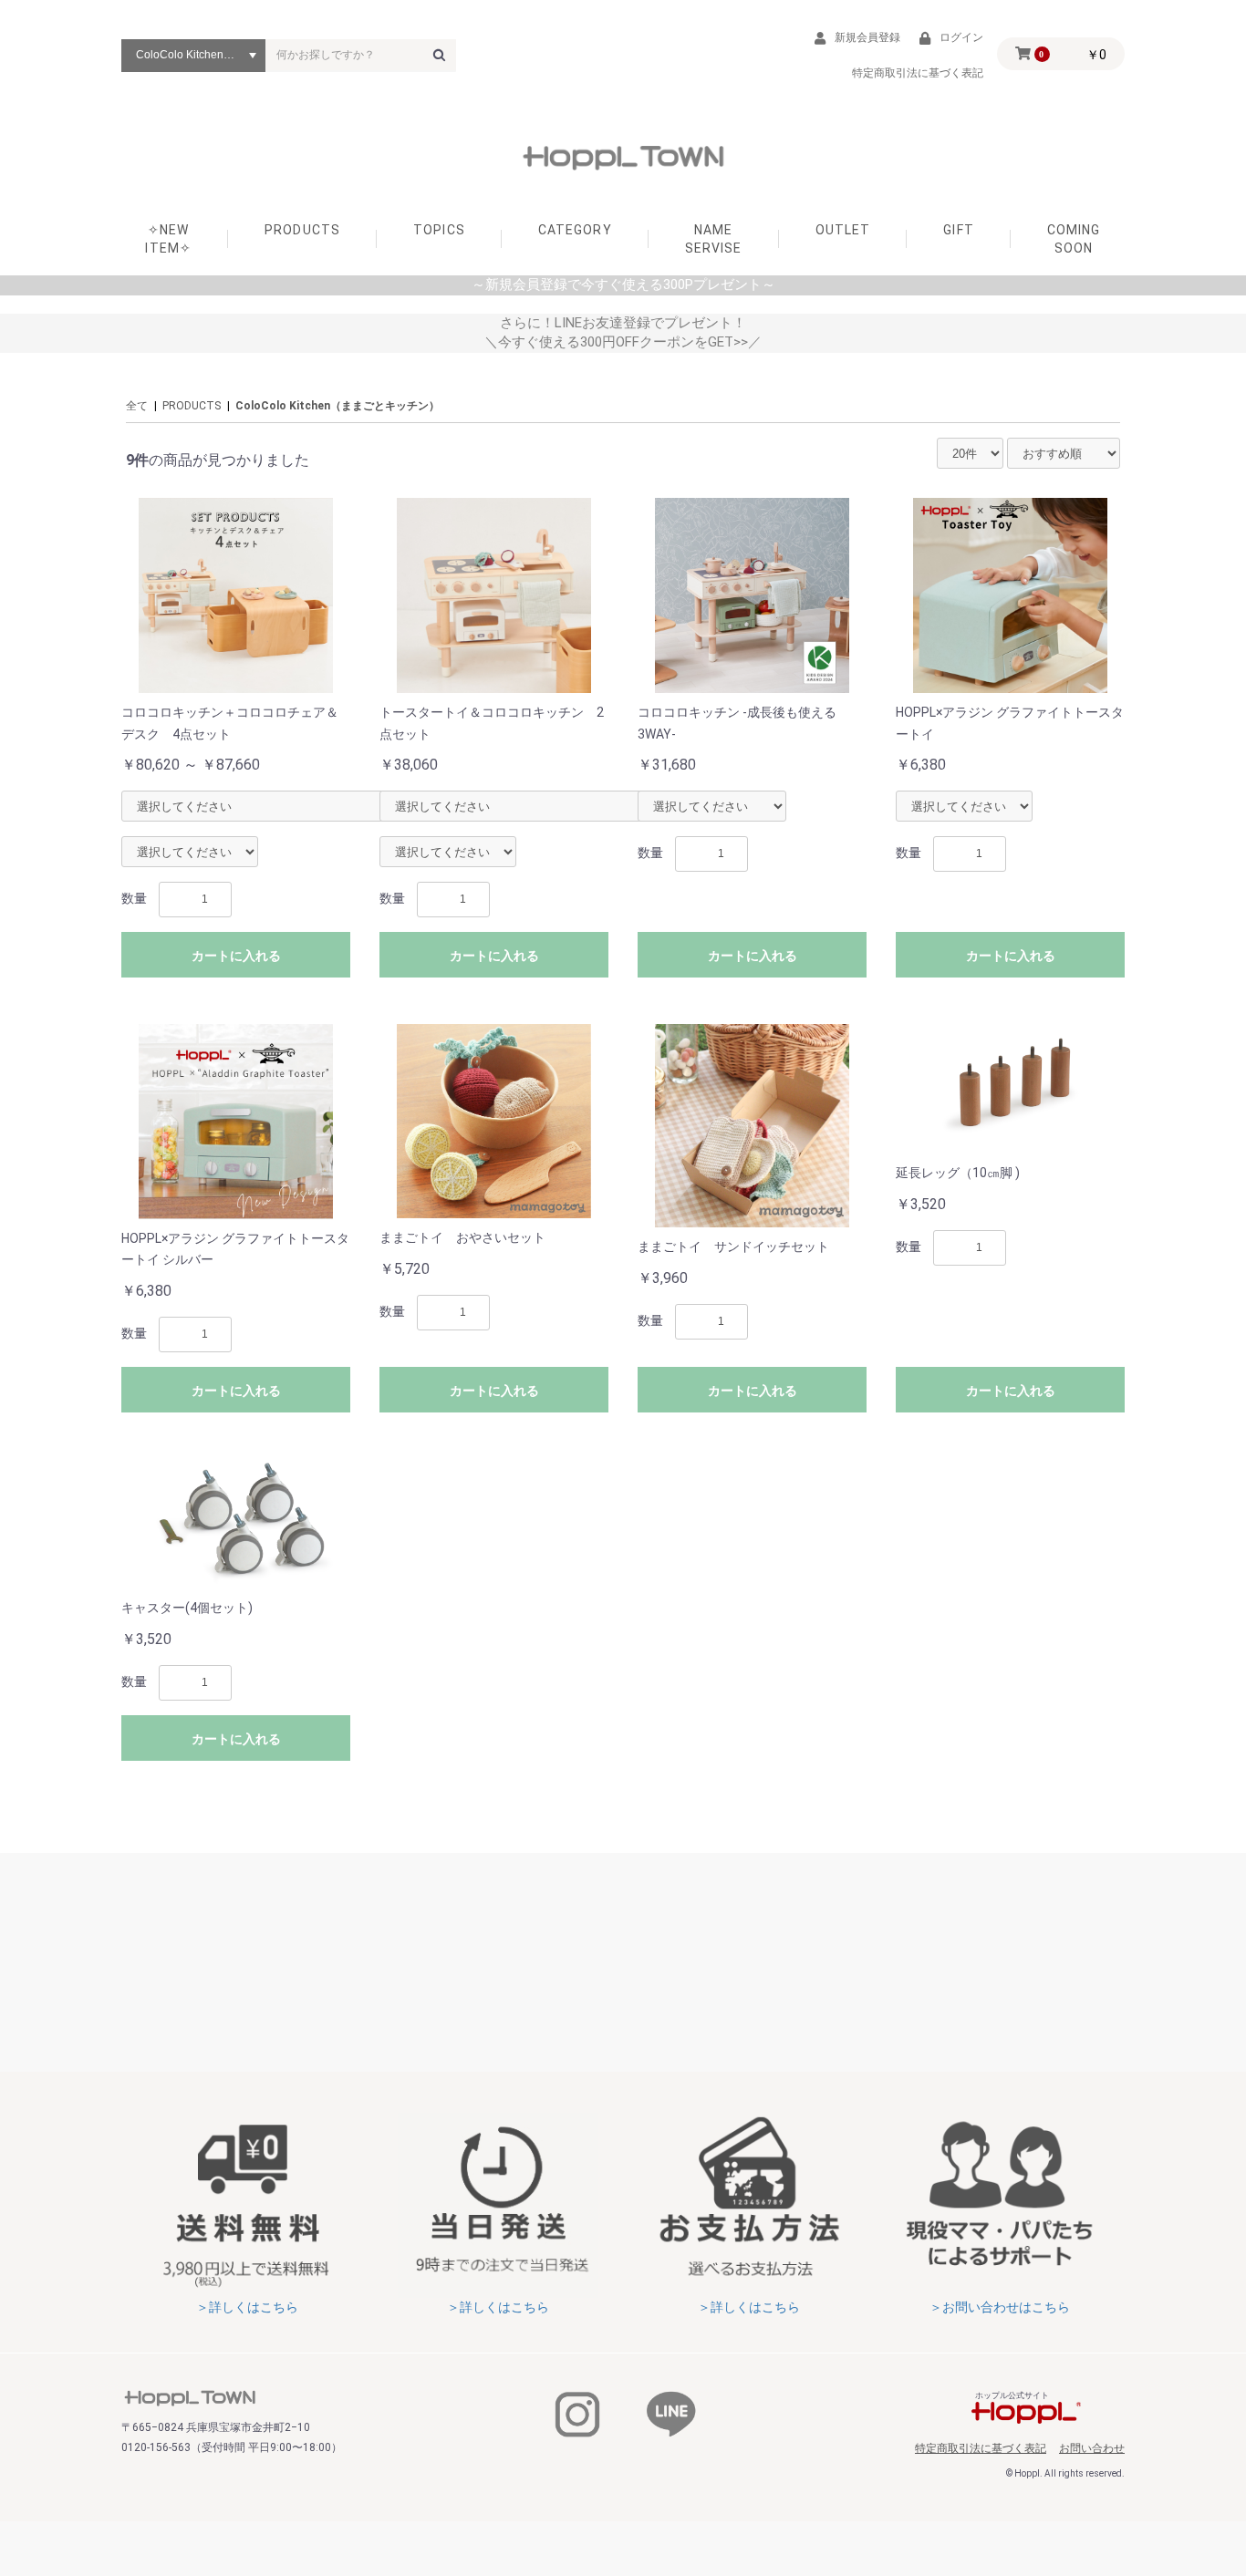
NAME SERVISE (714, 239)
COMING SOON (1074, 239)
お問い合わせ (1092, 2448)
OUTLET (843, 230)
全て (137, 406)
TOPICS (439, 230)
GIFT (958, 230)
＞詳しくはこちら (247, 2307)
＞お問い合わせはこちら (1000, 2307)
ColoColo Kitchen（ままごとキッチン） (337, 406)
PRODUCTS (302, 230)
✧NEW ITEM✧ (168, 239)
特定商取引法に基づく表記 (981, 2448)
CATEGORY (575, 230)
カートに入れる (236, 956)
